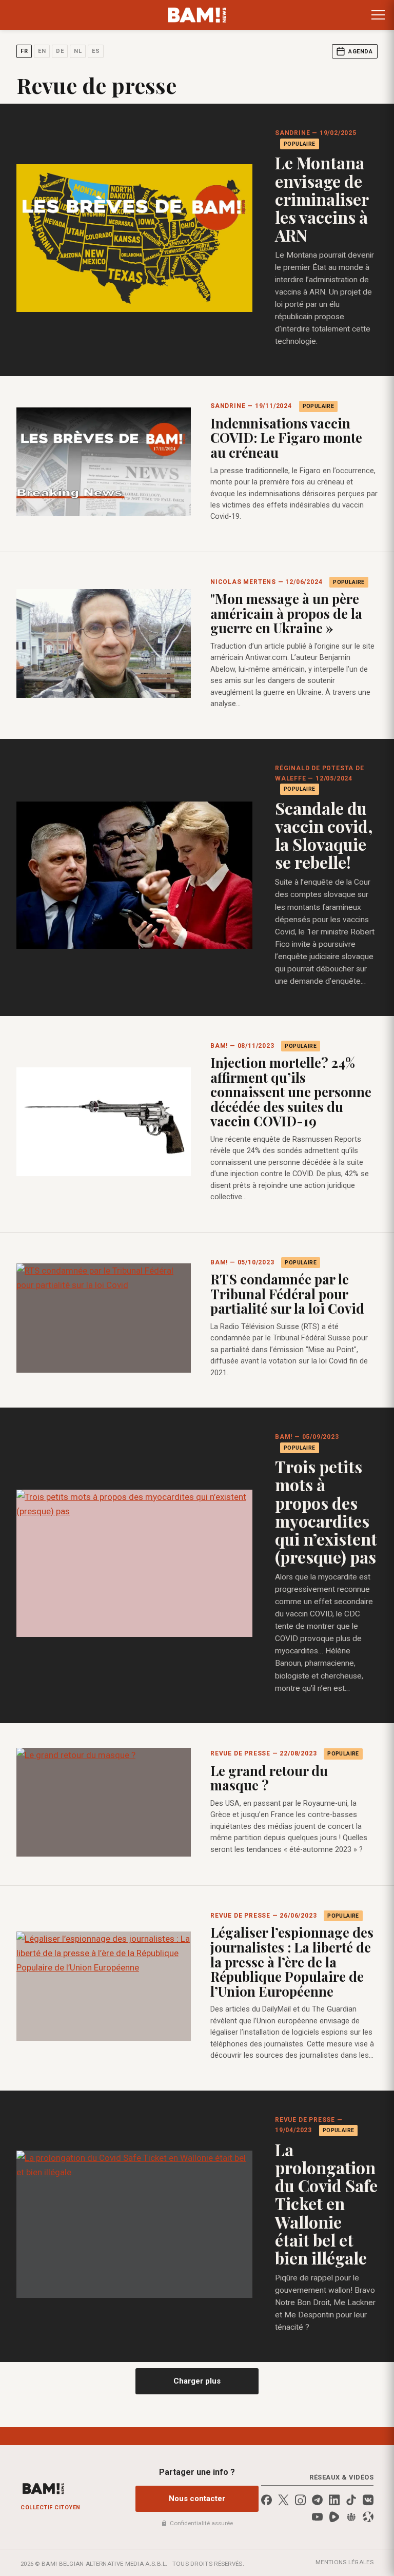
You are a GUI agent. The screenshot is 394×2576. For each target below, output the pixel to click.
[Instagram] (300, 2500)
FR (24, 51)
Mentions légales (344, 2562)
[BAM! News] (197, 15)
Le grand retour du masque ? (269, 1778)
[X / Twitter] (283, 2500)
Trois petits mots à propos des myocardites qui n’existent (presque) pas (326, 1511)
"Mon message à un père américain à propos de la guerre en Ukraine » (286, 613)
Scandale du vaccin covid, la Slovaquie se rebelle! (324, 835)
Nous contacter (197, 2499)
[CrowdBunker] (351, 2517)
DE (60, 51)
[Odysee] (368, 2517)
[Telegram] (317, 2500)
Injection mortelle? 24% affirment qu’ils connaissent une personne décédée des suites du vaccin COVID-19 (291, 1092)
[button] (378, 15)
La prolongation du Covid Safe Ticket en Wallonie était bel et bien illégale (326, 2203)
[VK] (368, 2500)
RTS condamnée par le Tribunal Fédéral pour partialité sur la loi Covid (287, 1294)
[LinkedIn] (334, 2500)
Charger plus (197, 2381)
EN (42, 51)
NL (78, 51)
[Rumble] (334, 2517)
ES (96, 51)
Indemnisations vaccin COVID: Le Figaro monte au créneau (286, 438)
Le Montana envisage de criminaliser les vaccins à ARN (322, 199)
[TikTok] (351, 2500)
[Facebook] (267, 2500)
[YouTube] (317, 2517)
